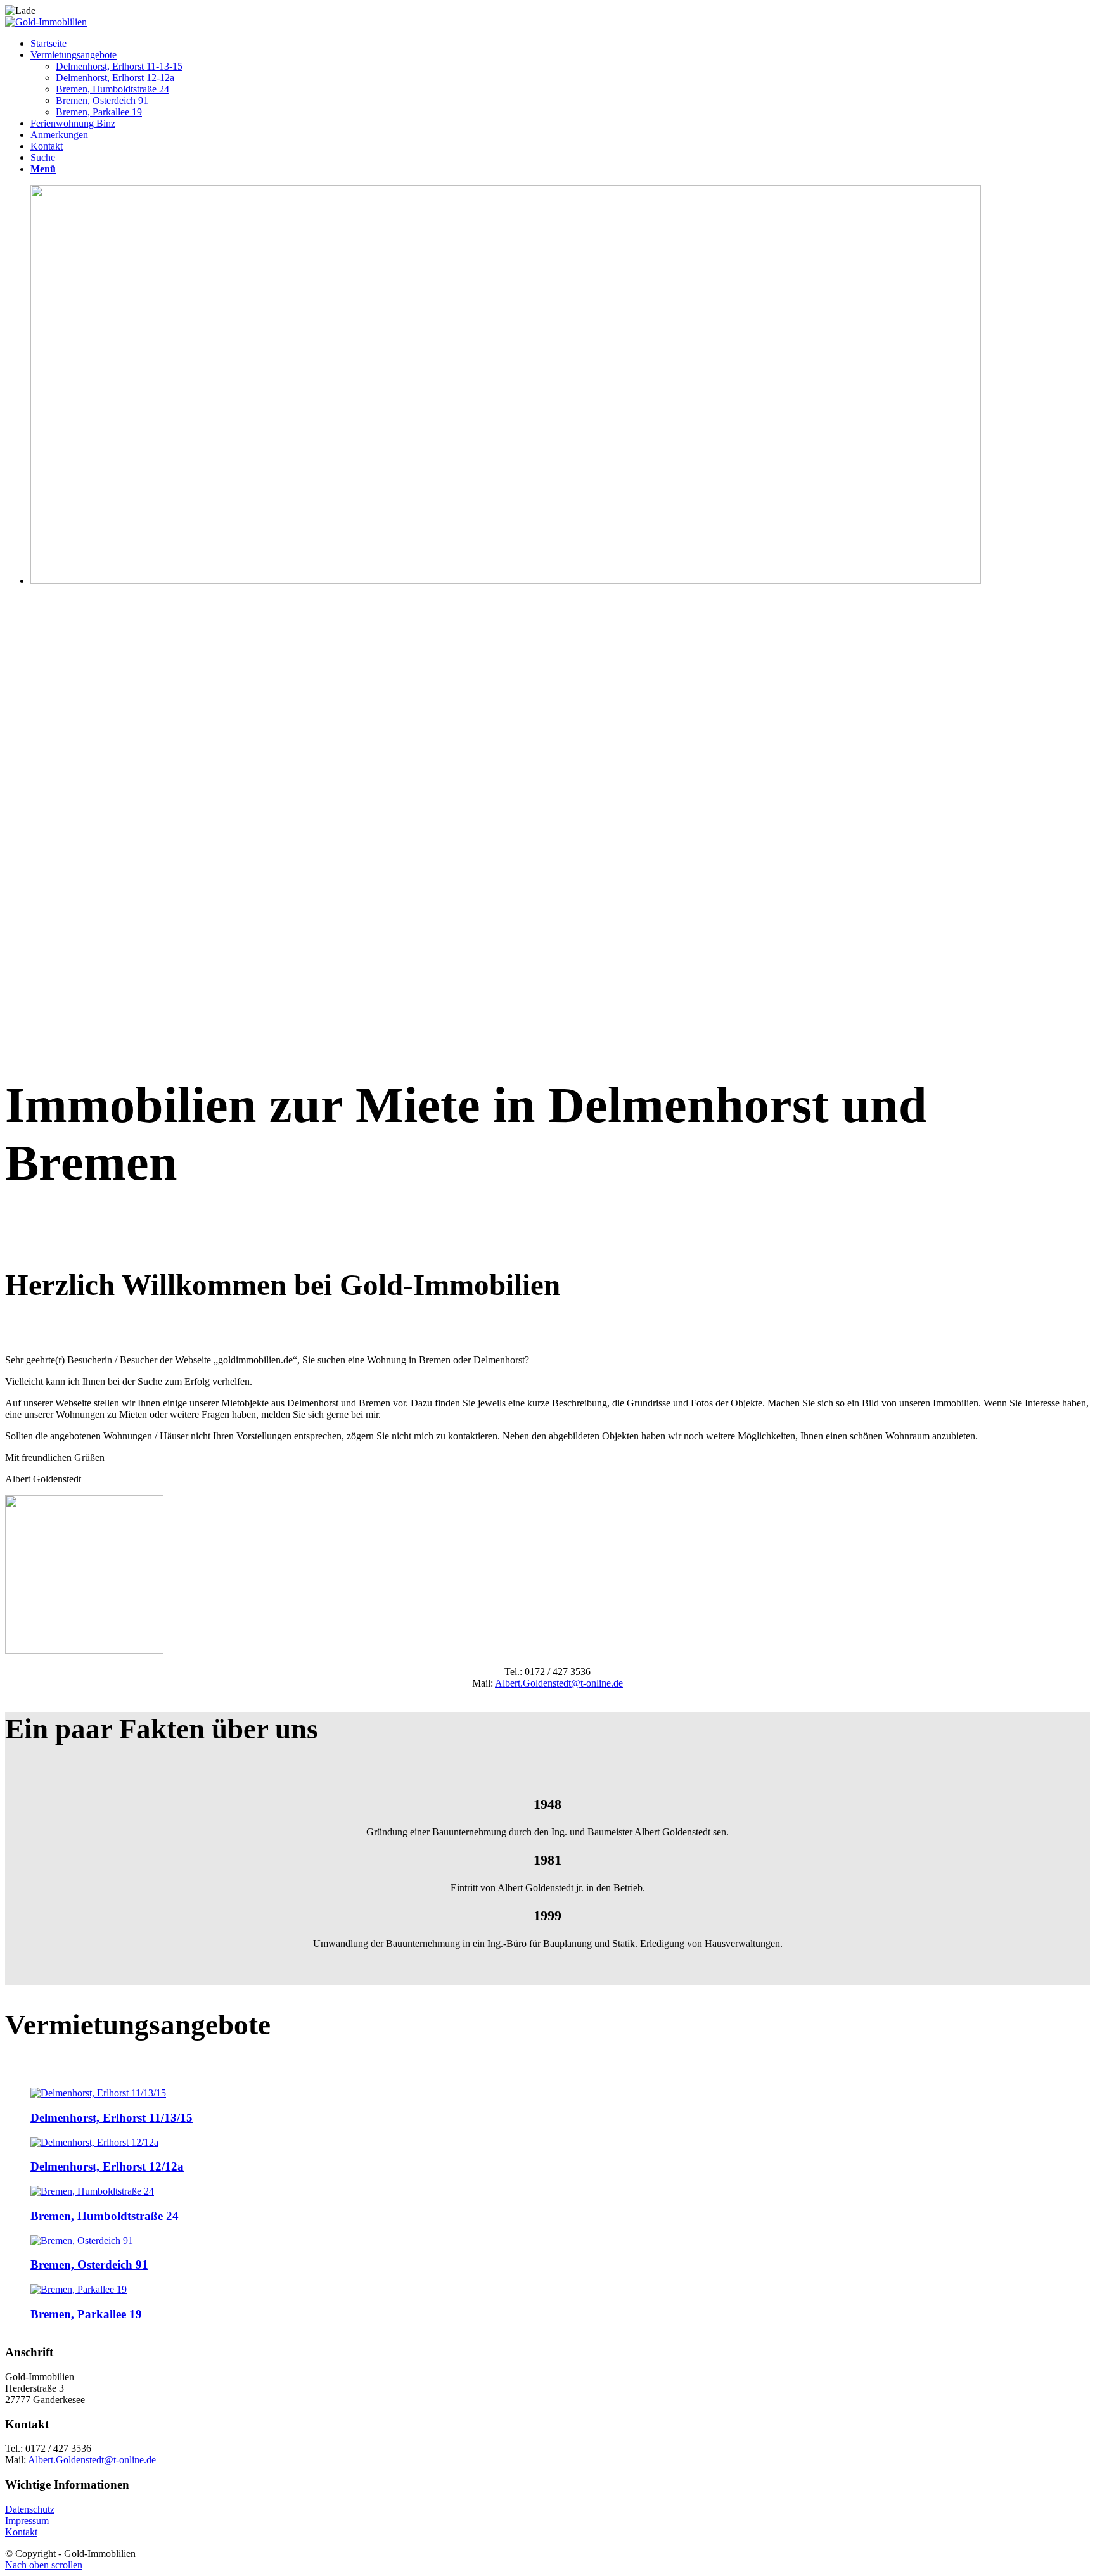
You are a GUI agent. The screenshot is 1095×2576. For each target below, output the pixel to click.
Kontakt (21, 2532)
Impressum (27, 2521)
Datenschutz (30, 2509)
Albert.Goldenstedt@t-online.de (559, 1683)
